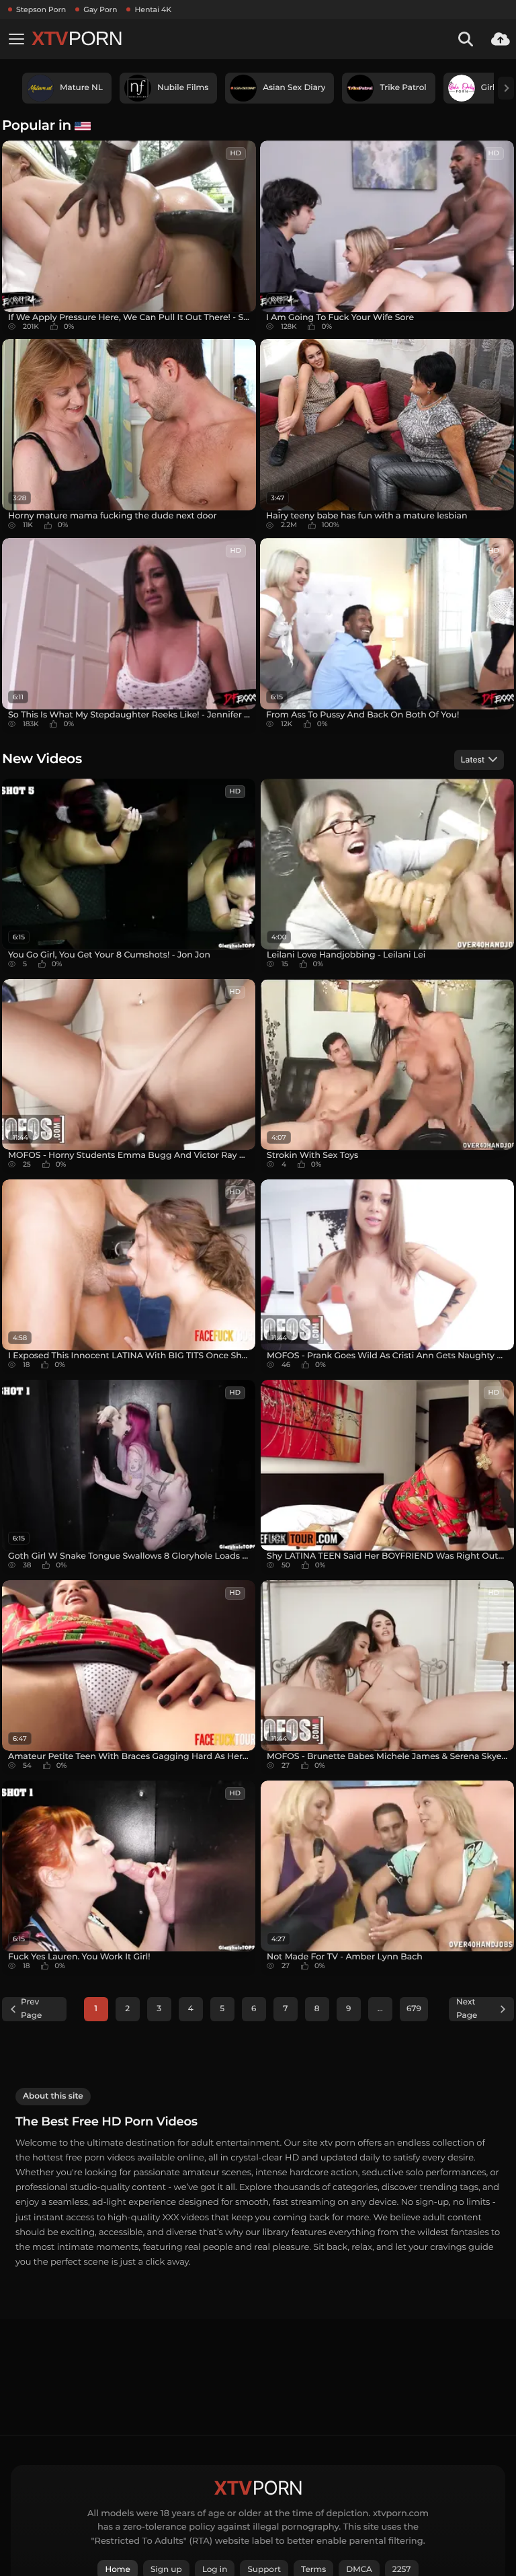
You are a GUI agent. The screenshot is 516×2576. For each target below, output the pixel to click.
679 (414, 2009)
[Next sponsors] (506, 88)
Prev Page (31, 2009)
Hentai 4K (153, 9)
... (380, 2009)
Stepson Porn (41, 9)
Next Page (467, 2009)
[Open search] (466, 39)
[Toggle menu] (16, 39)
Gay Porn (100, 9)
